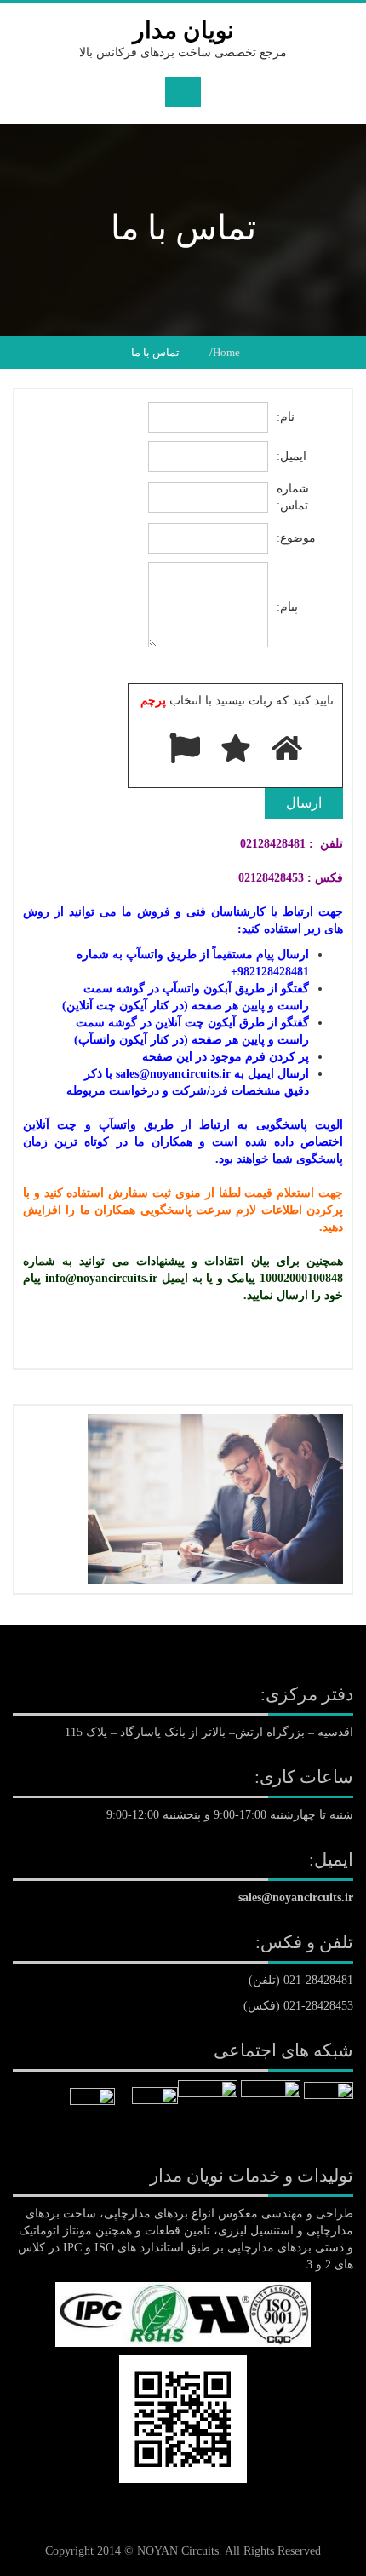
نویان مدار (183, 30)
